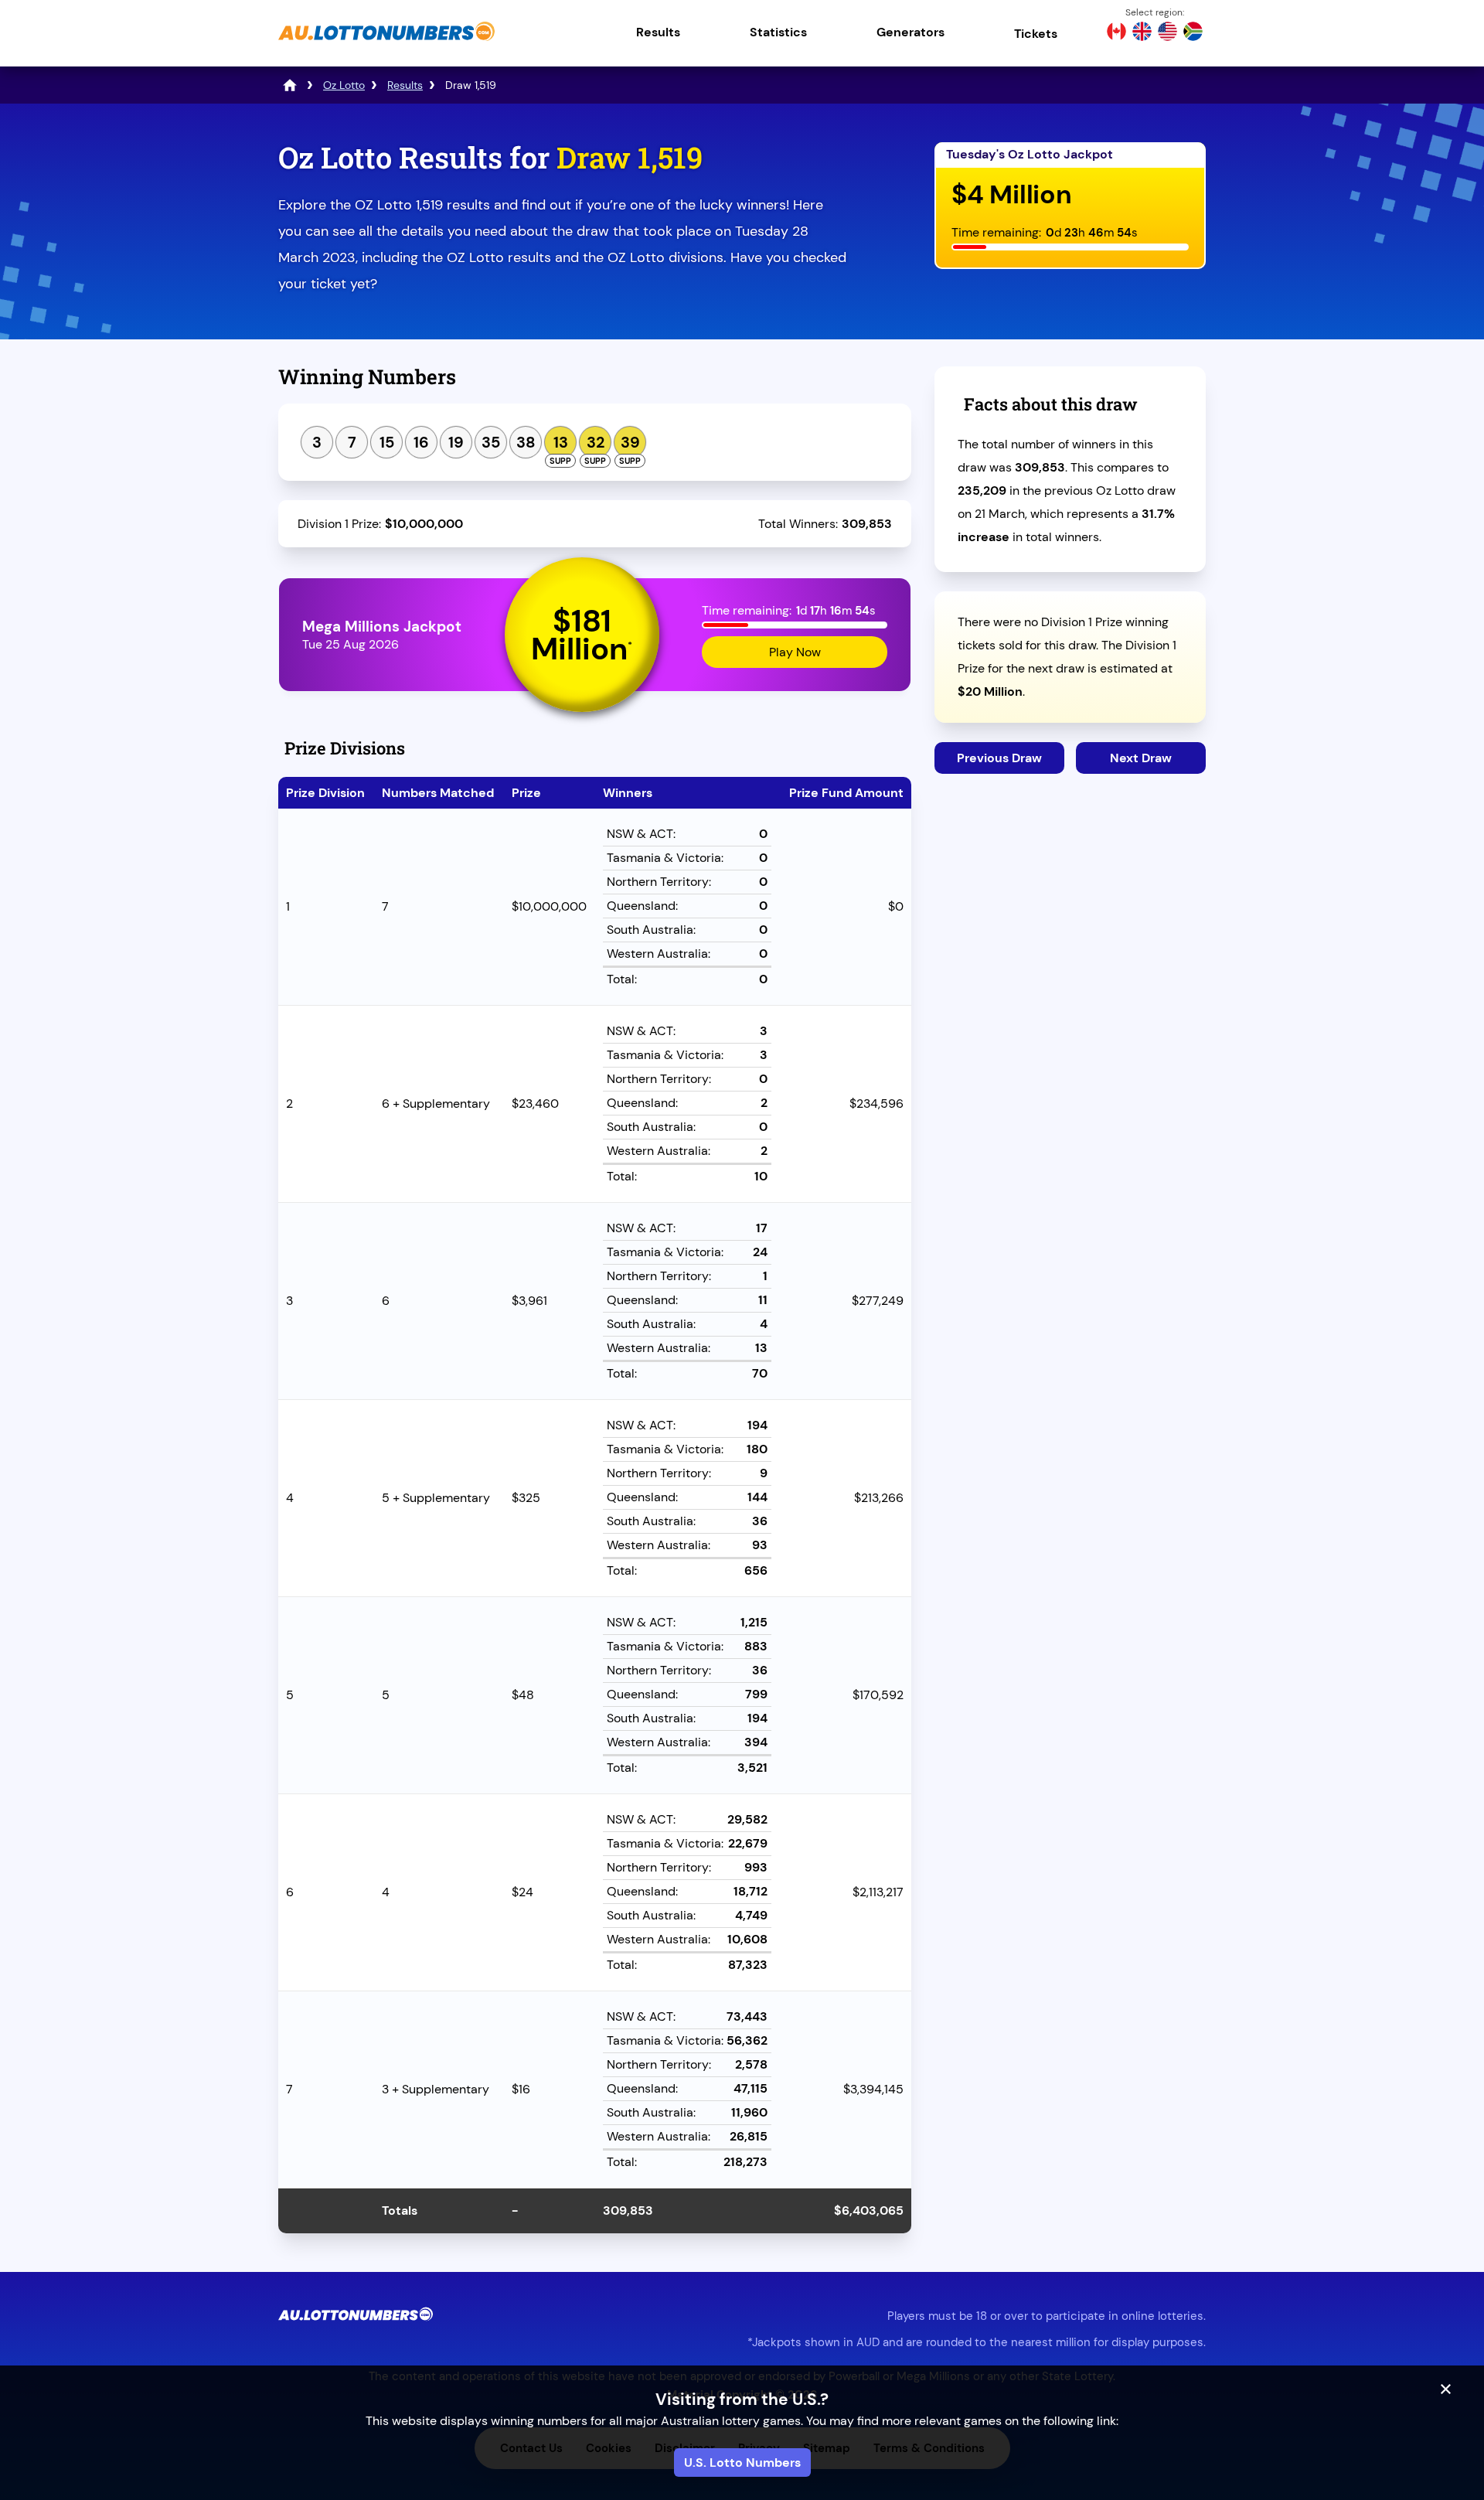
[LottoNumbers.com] (290, 85)
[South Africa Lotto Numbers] (1193, 33)
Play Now (795, 652)
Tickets (1036, 34)
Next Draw (1141, 758)
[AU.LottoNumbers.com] (386, 42)
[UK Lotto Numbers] (1142, 33)
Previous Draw (999, 758)
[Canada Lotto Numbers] (1116, 33)
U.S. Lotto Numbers (742, 2463)
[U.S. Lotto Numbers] (1167, 33)
